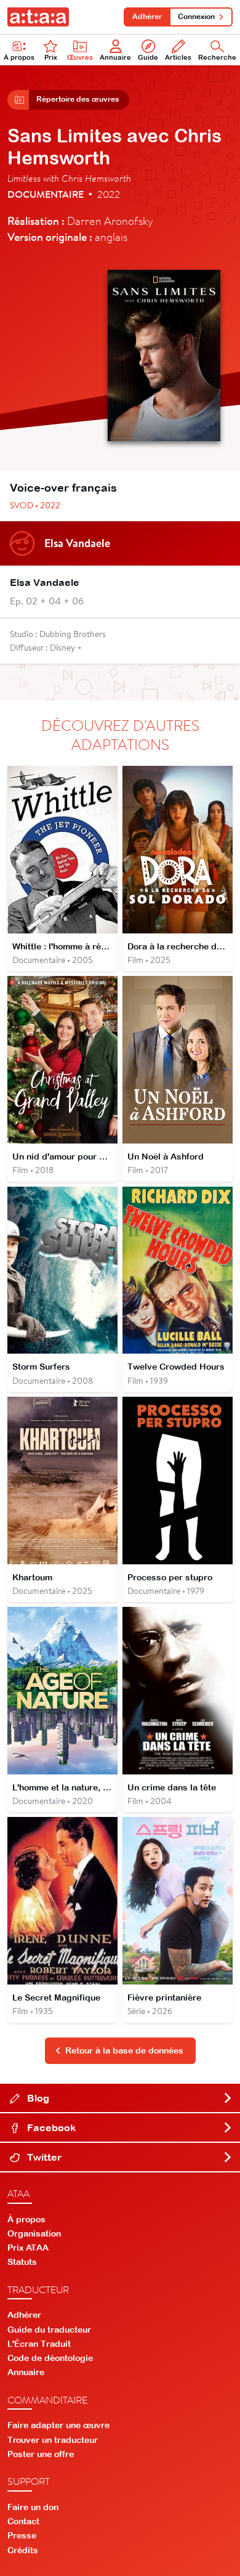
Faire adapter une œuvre (58, 2425)
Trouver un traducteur (53, 2440)
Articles (178, 57)
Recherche (217, 57)
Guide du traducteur (49, 2330)
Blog (37, 2098)
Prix (51, 57)
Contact (23, 2521)
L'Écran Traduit (39, 2344)
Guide (148, 57)
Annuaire (115, 57)
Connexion (196, 17)
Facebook (50, 2127)
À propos (19, 57)
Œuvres (80, 57)
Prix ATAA (28, 2248)
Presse (22, 2535)
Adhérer (147, 17)
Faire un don (33, 2507)
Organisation (34, 2233)
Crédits (23, 2550)
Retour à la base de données (124, 2050)
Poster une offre (41, 2454)
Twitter (43, 2157)
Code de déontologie (50, 2358)
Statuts (22, 2262)
